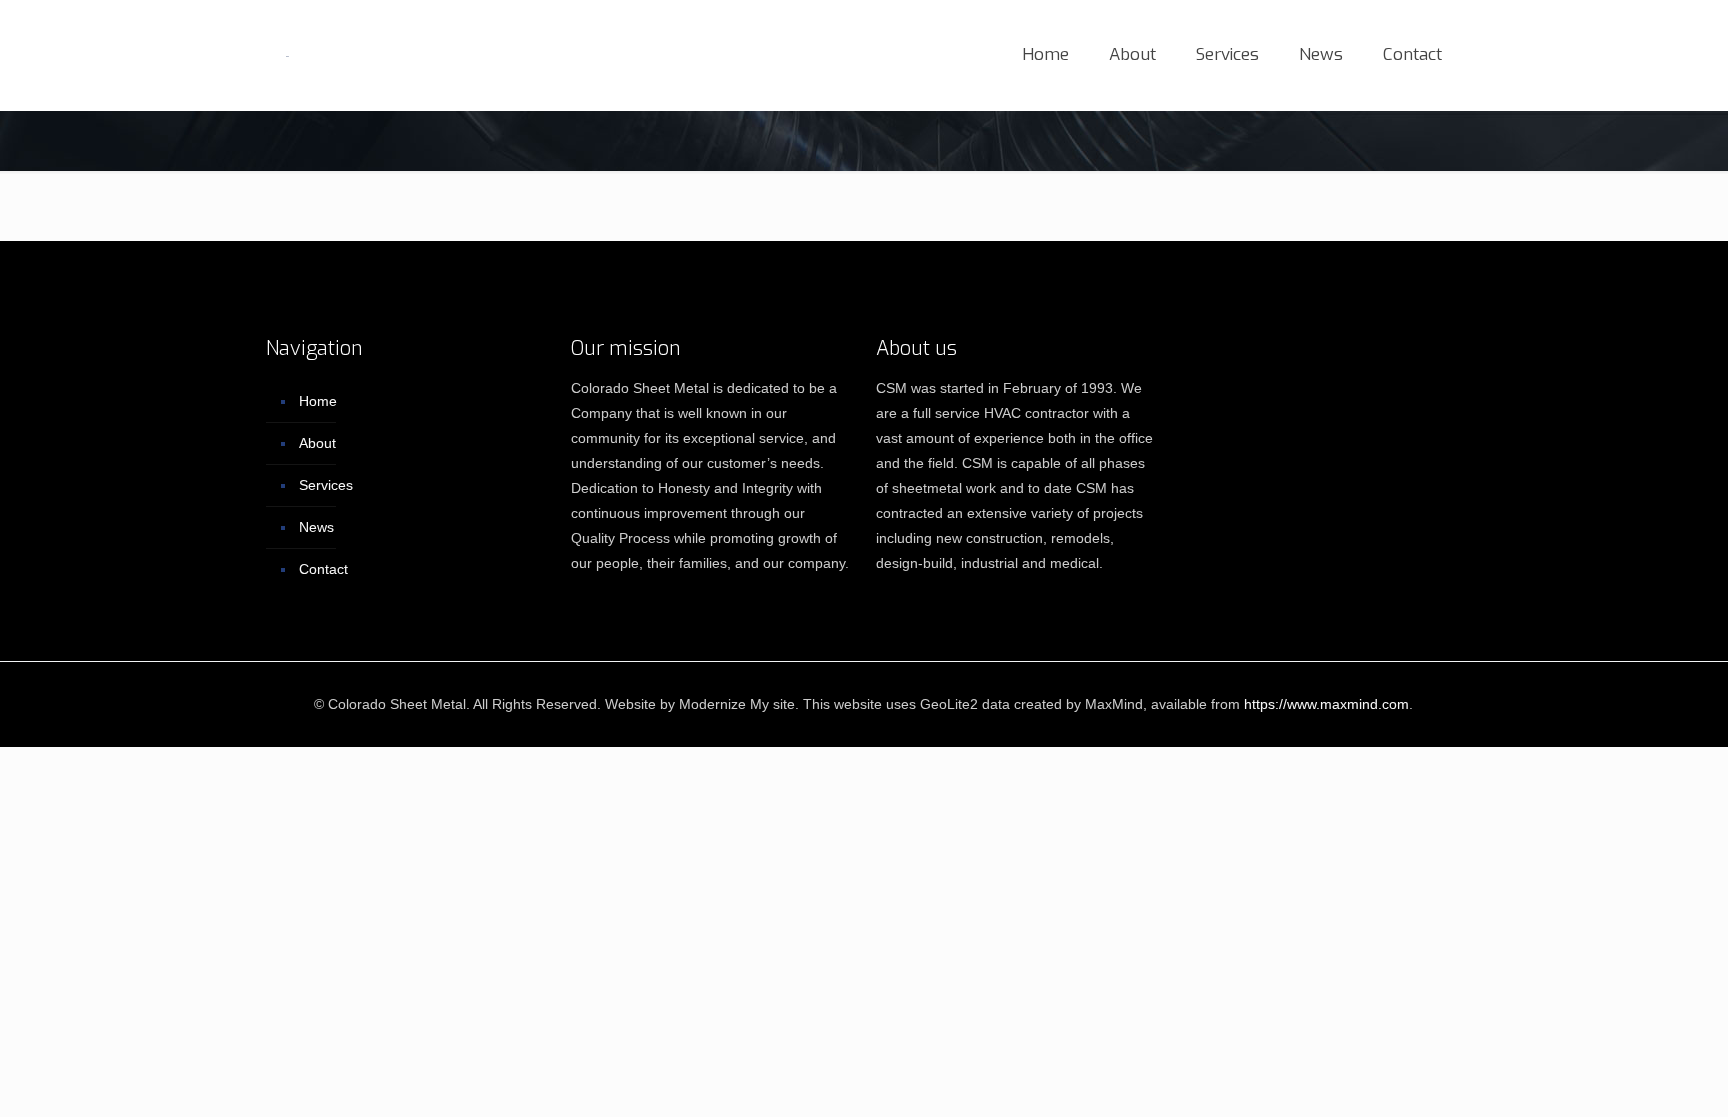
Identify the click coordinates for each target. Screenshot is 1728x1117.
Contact (323, 569)
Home (318, 401)
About (317, 443)
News (316, 527)
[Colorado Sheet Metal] (287, 55)
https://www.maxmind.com (1326, 704)
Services (326, 485)
